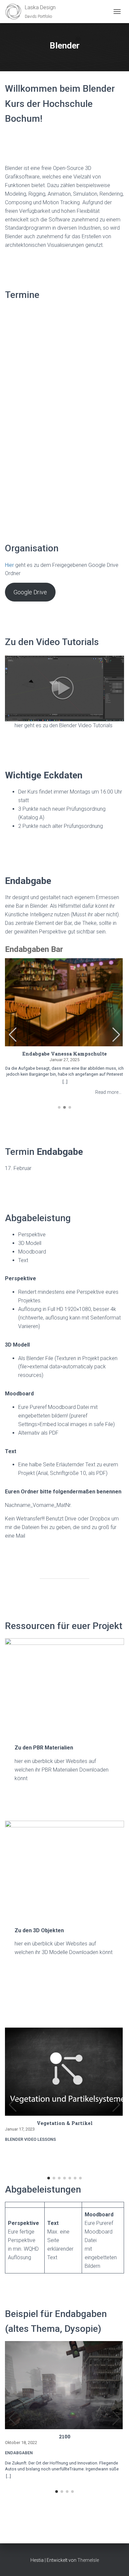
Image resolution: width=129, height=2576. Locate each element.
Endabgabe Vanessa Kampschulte (65, 1054)
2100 (65, 2437)
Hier (9, 565)
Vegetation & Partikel (65, 2123)
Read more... (108, 1092)
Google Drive (30, 592)
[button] (116, 1035)
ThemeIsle (88, 2560)
